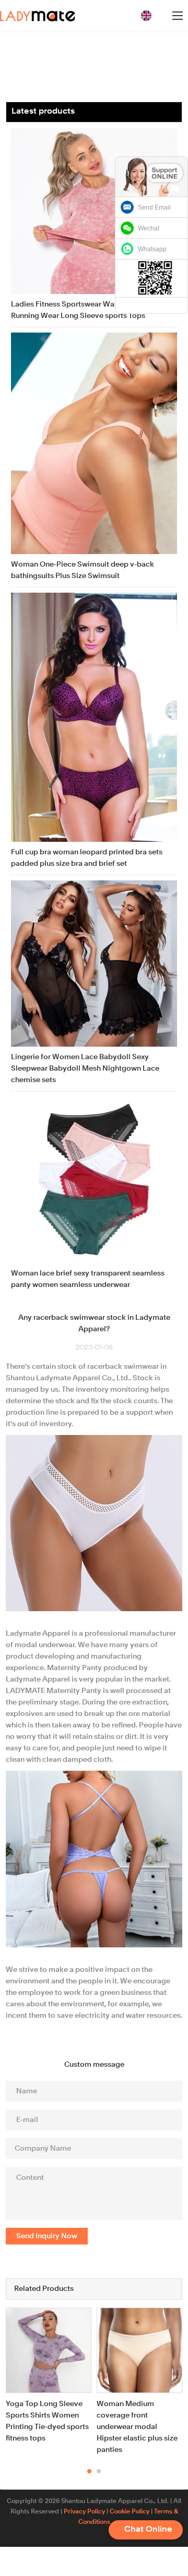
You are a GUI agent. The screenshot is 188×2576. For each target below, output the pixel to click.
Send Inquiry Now (47, 2236)
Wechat (149, 228)
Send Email (154, 207)
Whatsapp (152, 249)
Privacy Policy (84, 2512)
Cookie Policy (130, 2512)
